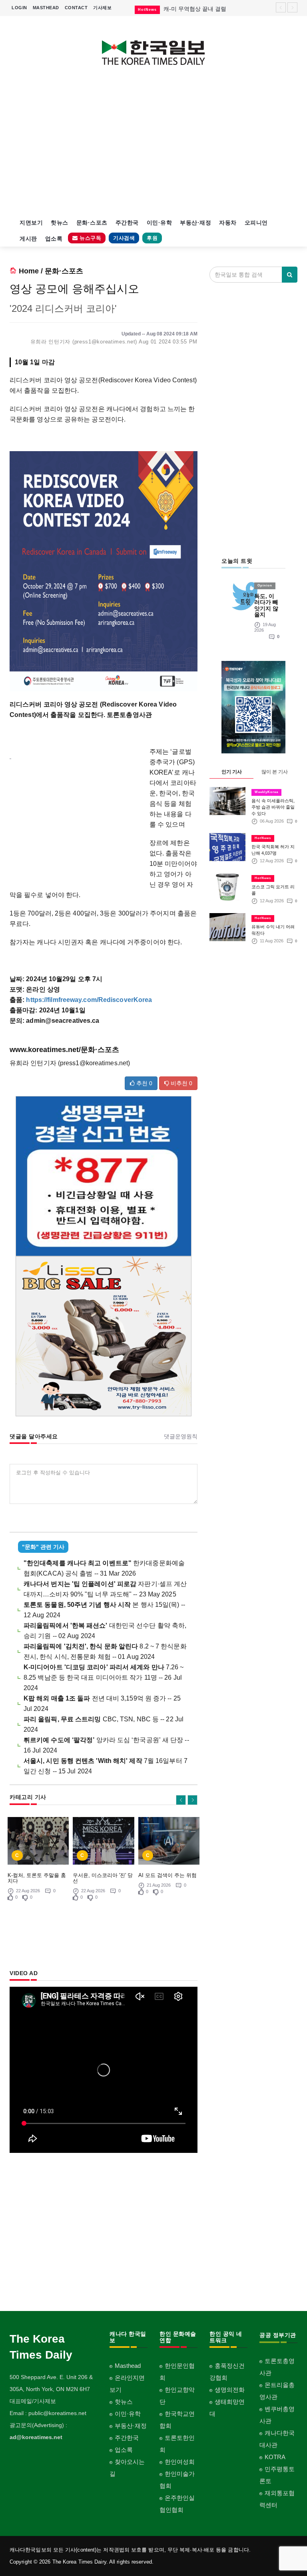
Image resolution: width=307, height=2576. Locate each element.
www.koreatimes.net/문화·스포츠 (64, 1050)
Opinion (265, 585)
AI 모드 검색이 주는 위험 (167, 1875)
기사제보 (102, 8)
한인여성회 (180, 2462)
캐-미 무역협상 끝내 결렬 (195, 9)
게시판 (28, 239)
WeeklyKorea (266, 792)
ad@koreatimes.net (36, 2437)
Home (29, 271)
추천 (144, 1083)
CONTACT (76, 8)
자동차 (228, 223)
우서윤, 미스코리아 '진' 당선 (103, 1878)
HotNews (263, 838)
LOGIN (19, 8)
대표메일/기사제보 (33, 2401)
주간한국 (127, 223)
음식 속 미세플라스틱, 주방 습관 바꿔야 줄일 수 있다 (273, 807)
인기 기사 (232, 772)
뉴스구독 (90, 238)
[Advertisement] (153, 147)
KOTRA (275, 2457)
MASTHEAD (46, 8)
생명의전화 (230, 2390)
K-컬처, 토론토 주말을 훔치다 (37, 1878)
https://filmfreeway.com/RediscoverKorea (89, 1000)
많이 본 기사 (275, 772)
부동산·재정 (195, 223)
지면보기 (31, 223)
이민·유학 (159, 223)
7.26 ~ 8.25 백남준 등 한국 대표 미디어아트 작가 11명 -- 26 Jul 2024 (104, 1678)
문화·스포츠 (92, 223)
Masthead (128, 2366)
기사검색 (124, 238)
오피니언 (256, 223)
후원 (152, 238)
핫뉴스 (60, 223)
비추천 (181, 1083)
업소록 (54, 239)
